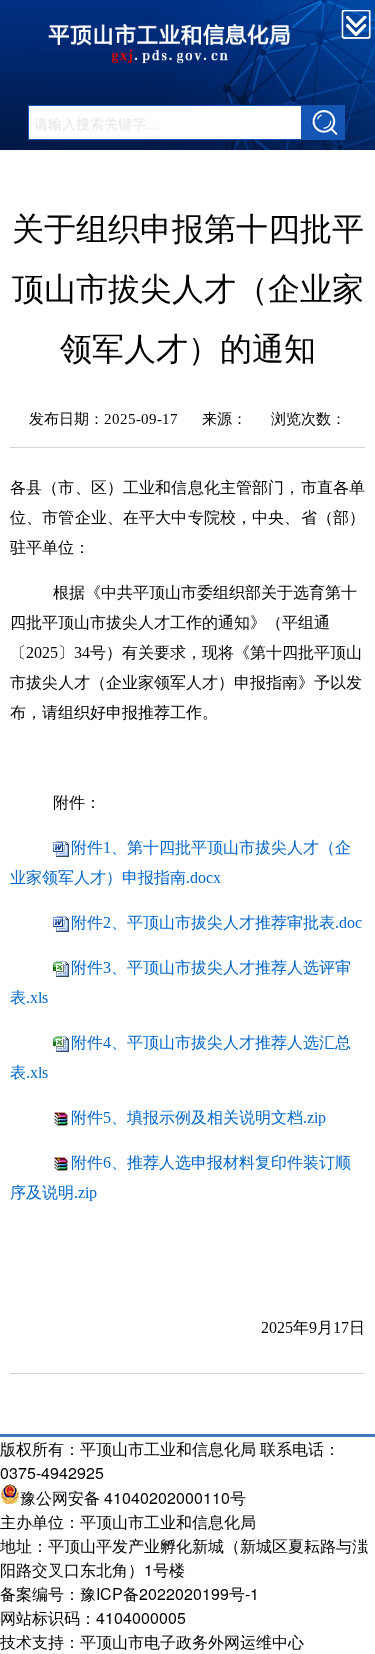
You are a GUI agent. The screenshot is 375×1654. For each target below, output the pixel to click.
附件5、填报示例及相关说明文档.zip (198, 1117)
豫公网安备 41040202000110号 (133, 1497)
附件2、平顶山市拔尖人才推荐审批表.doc (216, 922)
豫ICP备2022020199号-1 (169, 1593)
